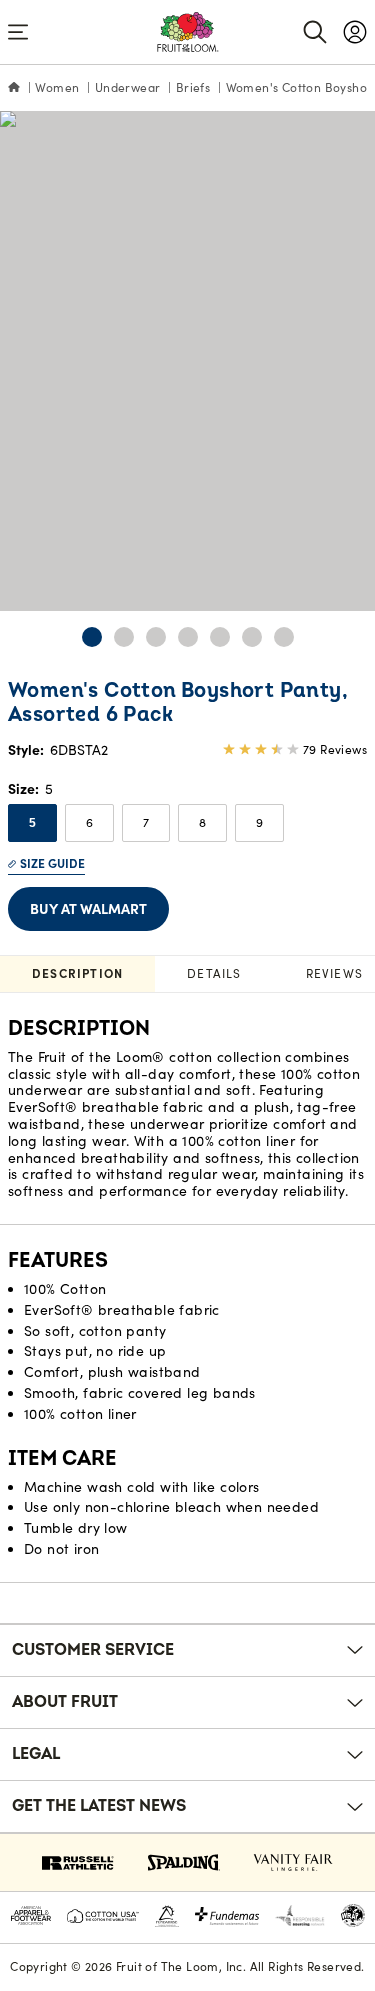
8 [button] (202, 822)
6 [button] (89, 822)
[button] (92, 637)
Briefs (193, 87)
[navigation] (355, 32)
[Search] (315, 32)
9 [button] (259, 822)
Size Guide (52, 863)
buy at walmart (88, 909)
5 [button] (32, 823)
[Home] (14, 88)
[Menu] (18, 32)
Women (57, 87)
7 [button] (146, 822)
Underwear (128, 87)
